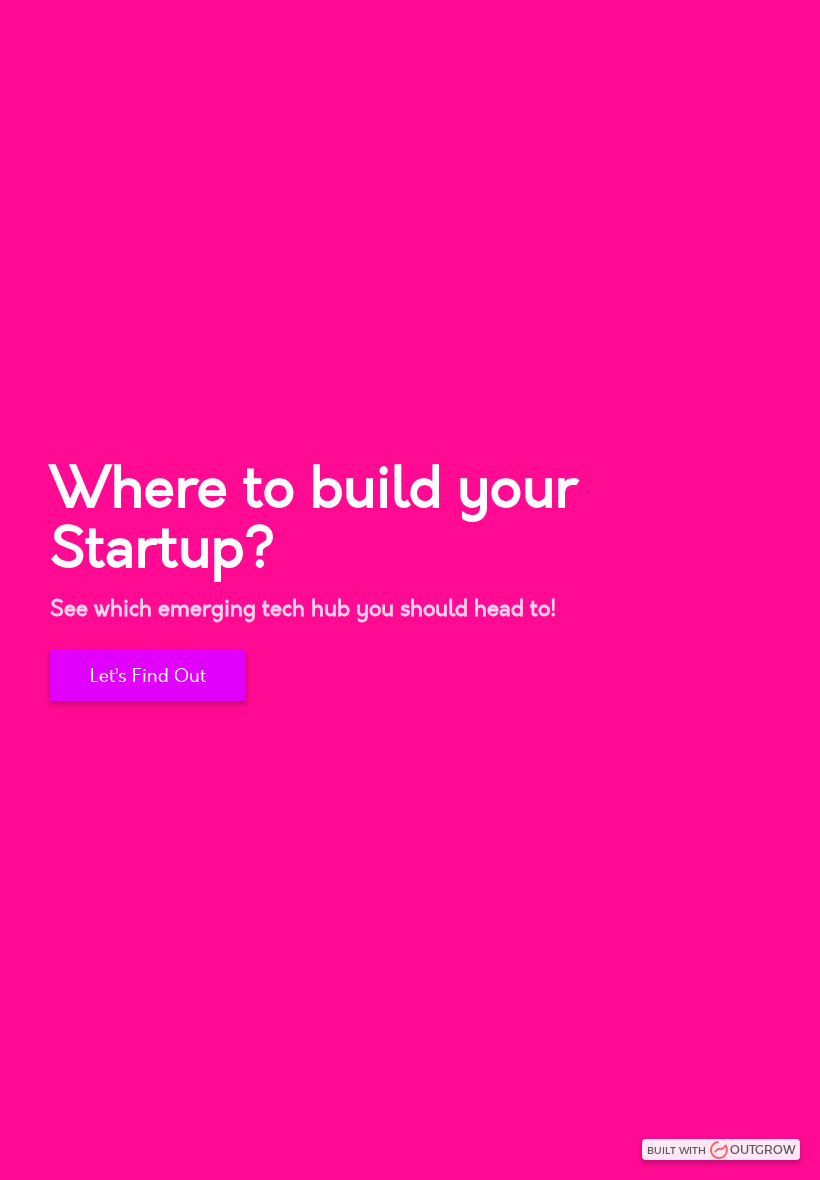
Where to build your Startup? (313, 519)
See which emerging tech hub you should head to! (303, 609)
